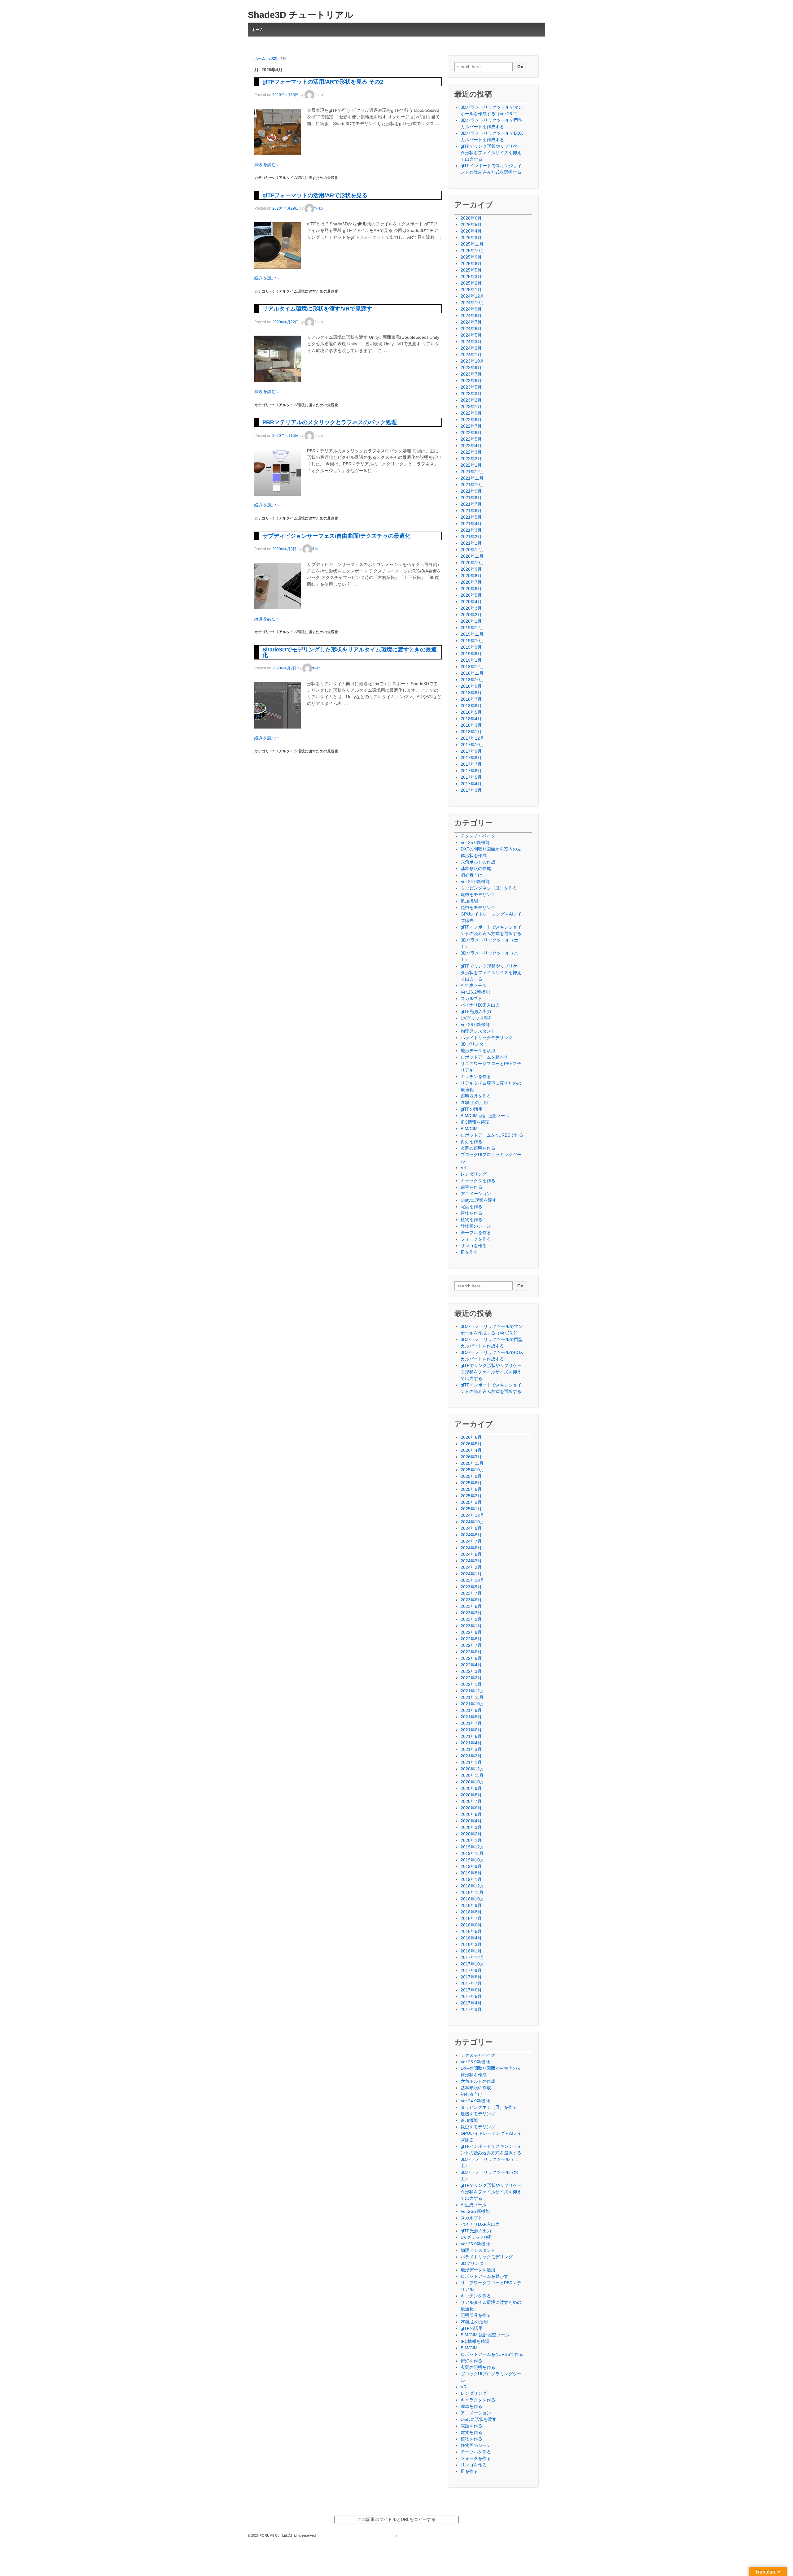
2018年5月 (471, 712)
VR (464, 1168)
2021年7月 (471, 504)
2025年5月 (471, 270)
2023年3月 (471, 394)
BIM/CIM (469, 1129)
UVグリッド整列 (477, 1018)
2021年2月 (471, 537)
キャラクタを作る (478, 1181)
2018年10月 (472, 680)
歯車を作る (471, 1187)
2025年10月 (472, 250)
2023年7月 (471, 374)
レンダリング (474, 1174)
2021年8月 (471, 498)
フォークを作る (476, 1239)
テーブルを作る (476, 1233)
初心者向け (471, 875)
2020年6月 (471, 589)
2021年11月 (472, 478)
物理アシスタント (478, 1031)
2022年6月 (471, 433)
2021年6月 (471, 511)
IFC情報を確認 (475, 1122)
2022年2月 (471, 459)
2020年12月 (472, 550)
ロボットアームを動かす (484, 1057)
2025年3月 (471, 276)
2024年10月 (472, 302)
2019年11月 (472, 634)
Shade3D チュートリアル (301, 15)
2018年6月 (471, 706)
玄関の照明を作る (478, 1148)
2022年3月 (471, 452)
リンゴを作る (474, 1246)
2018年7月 (471, 699)
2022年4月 (471, 446)
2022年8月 (471, 420)
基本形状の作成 (476, 868)
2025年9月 (471, 257)
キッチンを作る (476, 1077)
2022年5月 (471, 439)
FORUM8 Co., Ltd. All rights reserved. (288, 2535)
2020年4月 (471, 602)
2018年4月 (471, 719)
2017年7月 (471, 764)
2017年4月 (471, 784)
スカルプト (471, 999)
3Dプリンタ (472, 1044)
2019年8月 (471, 654)
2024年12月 (472, 296)
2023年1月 (471, 407)
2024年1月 (471, 355)
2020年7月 (471, 582)
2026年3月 (471, 237)
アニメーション (476, 1194)
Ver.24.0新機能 (475, 881)
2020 (273, 59)
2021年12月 (472, 472)
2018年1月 (471, 732)
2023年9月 (471, 368)
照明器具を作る (476, 1096)
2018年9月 (471, 686)
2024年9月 (471, 309)
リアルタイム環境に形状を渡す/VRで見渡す (317, 309)
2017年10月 (472, 745)
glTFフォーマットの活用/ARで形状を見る (315, 195)
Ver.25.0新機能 (475, 842)
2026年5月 (471, 224)
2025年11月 (472, 244)
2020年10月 (472, 563)
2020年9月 (471, 569)
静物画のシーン (476, 1226)
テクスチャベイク (478, 836)
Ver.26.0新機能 (475, 1025)
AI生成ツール (473, 986)
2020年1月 (471, 621)
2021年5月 (471, 517)
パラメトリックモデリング (487, 1038)
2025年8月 (471, 263)
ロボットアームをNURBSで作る (492, 1135)
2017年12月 (472, 738)
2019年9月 (471, 647)
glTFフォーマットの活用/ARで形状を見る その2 (323, 82)
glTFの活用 (472, 1109)
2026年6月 (471, 218)
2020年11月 (472, 556)
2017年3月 (471, 790)
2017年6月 (471, 771)
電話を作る (471, 1207)
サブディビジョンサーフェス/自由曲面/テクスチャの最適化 (336, 536)
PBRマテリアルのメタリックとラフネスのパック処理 (330, 422)
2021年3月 (471, 530)
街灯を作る (471, 1142)
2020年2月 (471, 615)
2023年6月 (471, 381)
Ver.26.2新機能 (475, 992)
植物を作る (471, 1220)
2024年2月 (471, 348)
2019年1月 (471, 660)
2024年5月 (471, 335)
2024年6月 (471, 329)
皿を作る (469, 1252)
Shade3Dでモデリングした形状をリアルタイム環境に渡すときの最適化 (350, 652)
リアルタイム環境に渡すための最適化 (307, 178)
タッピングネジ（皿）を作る (489, 888)
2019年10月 (472, 641)
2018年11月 (472, 673)
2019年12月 (472, 628)
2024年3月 (471, 342)
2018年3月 (471, 725)
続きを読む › (267, 164)
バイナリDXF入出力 (480, 1005)
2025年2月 (471, 283)
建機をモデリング (478, 894)
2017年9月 (471, 751)
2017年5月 (471, 777)
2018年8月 (471, 693)
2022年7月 (471, 426)
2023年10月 (472, 361)
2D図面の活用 (474, 1103)
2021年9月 (471, 491)
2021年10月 (472, 485)
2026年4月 (471, 231)
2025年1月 (471, 289)
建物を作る (471, 1213)
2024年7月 (471, 322)
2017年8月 (471, 758)
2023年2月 (471, 400)
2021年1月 (471, 543)
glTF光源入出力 (476, 1012)
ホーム (258, 30)
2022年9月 (471, 413)
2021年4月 (471, 524)
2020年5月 (471, 595)
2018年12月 (472, 667)
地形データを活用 (478, 1051)
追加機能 (469, 901)
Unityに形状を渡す (479, 1200)
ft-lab (319, 95)
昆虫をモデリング (478, 907)
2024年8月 (471, 315)
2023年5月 (471, 387)
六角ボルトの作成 (478, 862)
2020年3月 (471, 608)
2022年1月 (471, 465)
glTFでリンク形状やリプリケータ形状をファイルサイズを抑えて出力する (491, 153)
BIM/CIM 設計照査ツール (485, 1116)
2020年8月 (471, 576)
